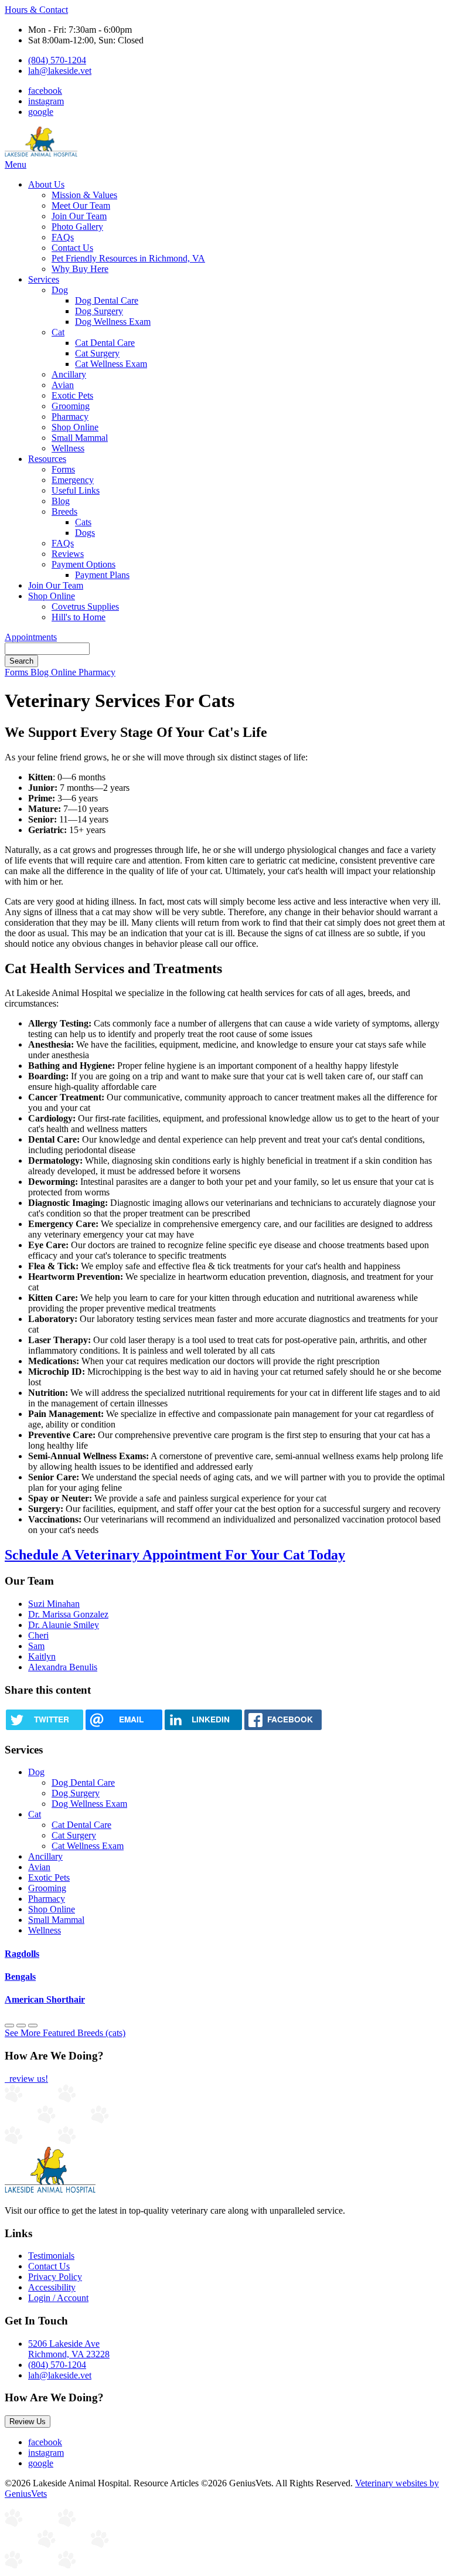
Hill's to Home (79, 617)
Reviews (68, 554)
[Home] (41, 154)
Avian (63, 385)
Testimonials (51, 2256)
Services (44, 279)
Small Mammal (80, 438)
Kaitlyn (42, 1656)
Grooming (71, 406)
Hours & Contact (36, 10)
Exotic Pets (72, 395)
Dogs (85, 533)
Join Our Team (79, 216)
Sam (36, 1646)
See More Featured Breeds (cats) (65, 2033)
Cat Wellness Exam (111, 364)
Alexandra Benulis (63, 1667)
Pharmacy (70, 417)
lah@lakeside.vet (60, 71)
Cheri (38, 1635)
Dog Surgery (99, 311)
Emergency (73, 480)
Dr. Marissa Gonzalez (68, 1614)
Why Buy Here (80, 269)
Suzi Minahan (54, 1604)
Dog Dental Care (107, 300)
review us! (28, 2079)
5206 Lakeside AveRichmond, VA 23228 (69, 2349)
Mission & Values (84, 195)
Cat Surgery (97, 353)
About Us (46, 184)
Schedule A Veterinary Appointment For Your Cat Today (175, 1555)
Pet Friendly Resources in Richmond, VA (128, 258)
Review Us (28, 2422)
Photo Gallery (77, 227)
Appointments (31, 637)
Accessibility (52, 2287)
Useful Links (76, 490)
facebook (45, 91)
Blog (61, 501)
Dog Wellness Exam (113, 322)
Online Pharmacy (83, 672)
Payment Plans (102, 575)
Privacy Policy (55, 2277)
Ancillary (69, 374)
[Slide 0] (9, 2026)
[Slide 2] (33, 2026)
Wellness (68, 448)
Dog (60, 290)
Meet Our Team (81, 205)
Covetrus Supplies (85, 606)
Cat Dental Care (105, 343)
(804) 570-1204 (57, 60)
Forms (63, 469)
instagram (46, 101)
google (41, 112)
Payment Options (83, 564)
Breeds (64, 512)
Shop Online (75, 427)
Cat (58, 332)
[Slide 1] (21, 2026)
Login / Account (58, 2298)
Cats (83, 522)
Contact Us (72, 248)
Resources (47, 459)
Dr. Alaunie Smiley (64, 1625)
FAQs (63, 237)
